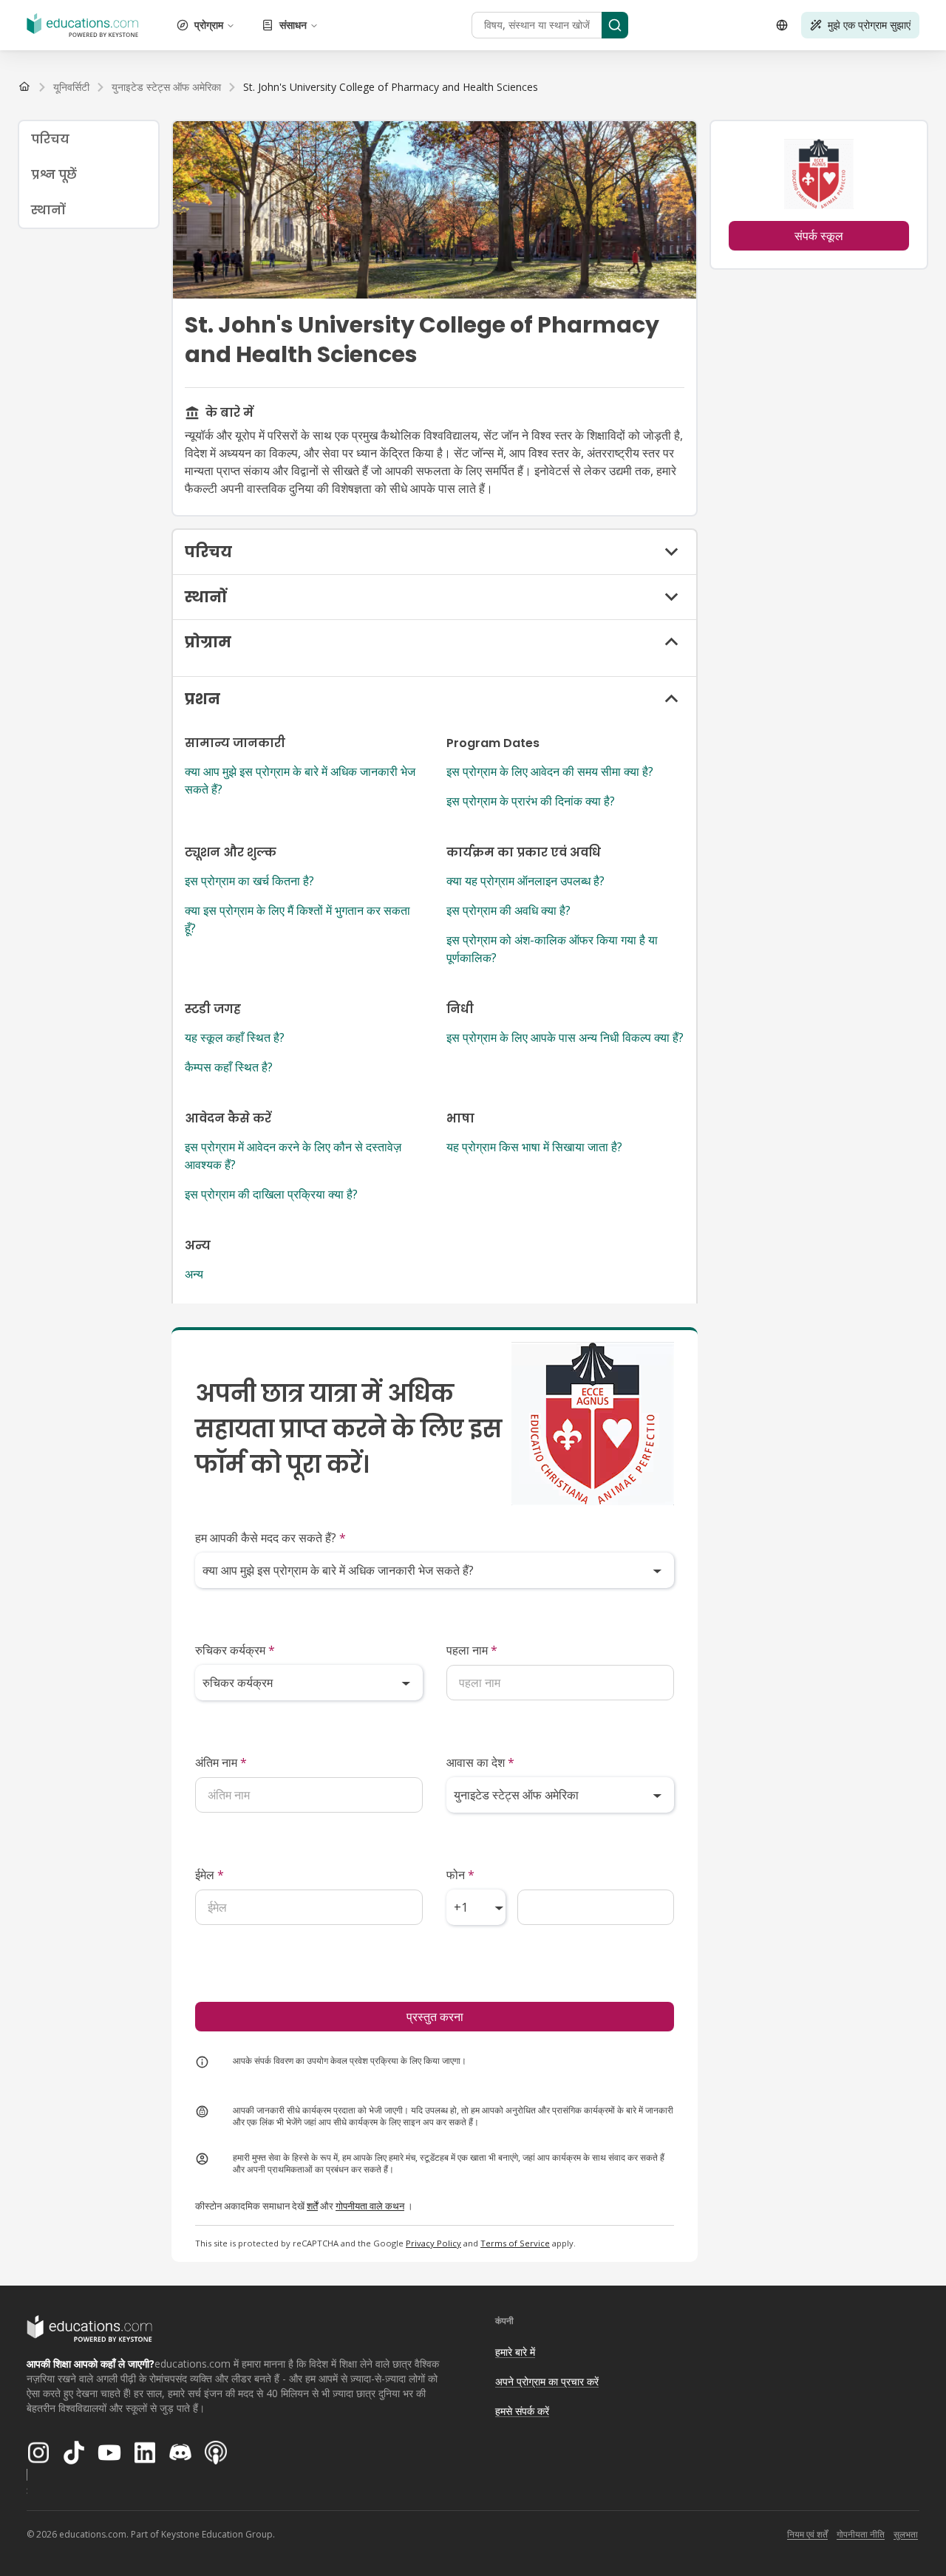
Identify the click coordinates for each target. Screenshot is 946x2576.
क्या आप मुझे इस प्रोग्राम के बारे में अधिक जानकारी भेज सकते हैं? (300, 780)
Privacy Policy (433, 2243)
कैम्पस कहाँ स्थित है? (229, 1067)
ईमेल (210, 1875)
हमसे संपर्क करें (522, 2411)
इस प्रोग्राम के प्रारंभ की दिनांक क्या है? (531, 801)
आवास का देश (480, 1762)
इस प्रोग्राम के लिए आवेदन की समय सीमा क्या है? (550, 771)
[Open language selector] (782, 25)
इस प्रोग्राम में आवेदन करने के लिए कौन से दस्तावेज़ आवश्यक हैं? (293, 1156)
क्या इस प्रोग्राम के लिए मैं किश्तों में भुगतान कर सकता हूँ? (297, 919)
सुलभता (906, 2534)
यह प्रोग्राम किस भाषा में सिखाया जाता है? (534, 1147)
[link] (391, 87)
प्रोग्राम (209, 25)
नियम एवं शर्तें (807, 2534)
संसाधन (293, 25)
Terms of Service (515, 2243)
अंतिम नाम (221, 1762)
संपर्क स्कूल (819, 236)
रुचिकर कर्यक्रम (235, 1650)
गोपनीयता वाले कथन (370, 2206)
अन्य (194, 1274)
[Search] (615, 25)
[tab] (89, 139)
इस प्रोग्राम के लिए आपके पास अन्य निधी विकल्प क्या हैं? (565, 1037)
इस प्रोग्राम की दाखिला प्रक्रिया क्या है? (271, 1194)
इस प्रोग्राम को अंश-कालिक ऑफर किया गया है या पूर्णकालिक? (552, 949)
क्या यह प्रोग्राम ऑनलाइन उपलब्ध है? (525, 881)
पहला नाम (472, 1650)
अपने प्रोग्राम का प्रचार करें (547, 2381)
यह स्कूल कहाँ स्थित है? (235, 1037)
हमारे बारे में (515, 2352)
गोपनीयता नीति (861, 2534)
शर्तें (312, 2206)
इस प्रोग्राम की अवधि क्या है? (508, 910)
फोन (460, 1875)
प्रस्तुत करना (435, 2017)
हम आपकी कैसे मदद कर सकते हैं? (270, 1538)
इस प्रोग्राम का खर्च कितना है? (249, 881)
